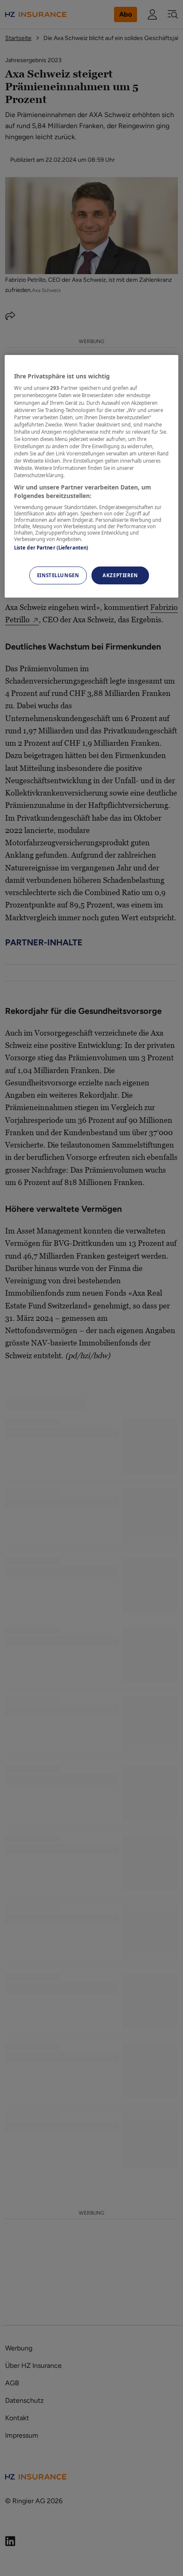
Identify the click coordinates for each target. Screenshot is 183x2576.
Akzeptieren (120, 575)
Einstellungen (58, 575)
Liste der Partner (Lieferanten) (51, 548)
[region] (92, 476)
